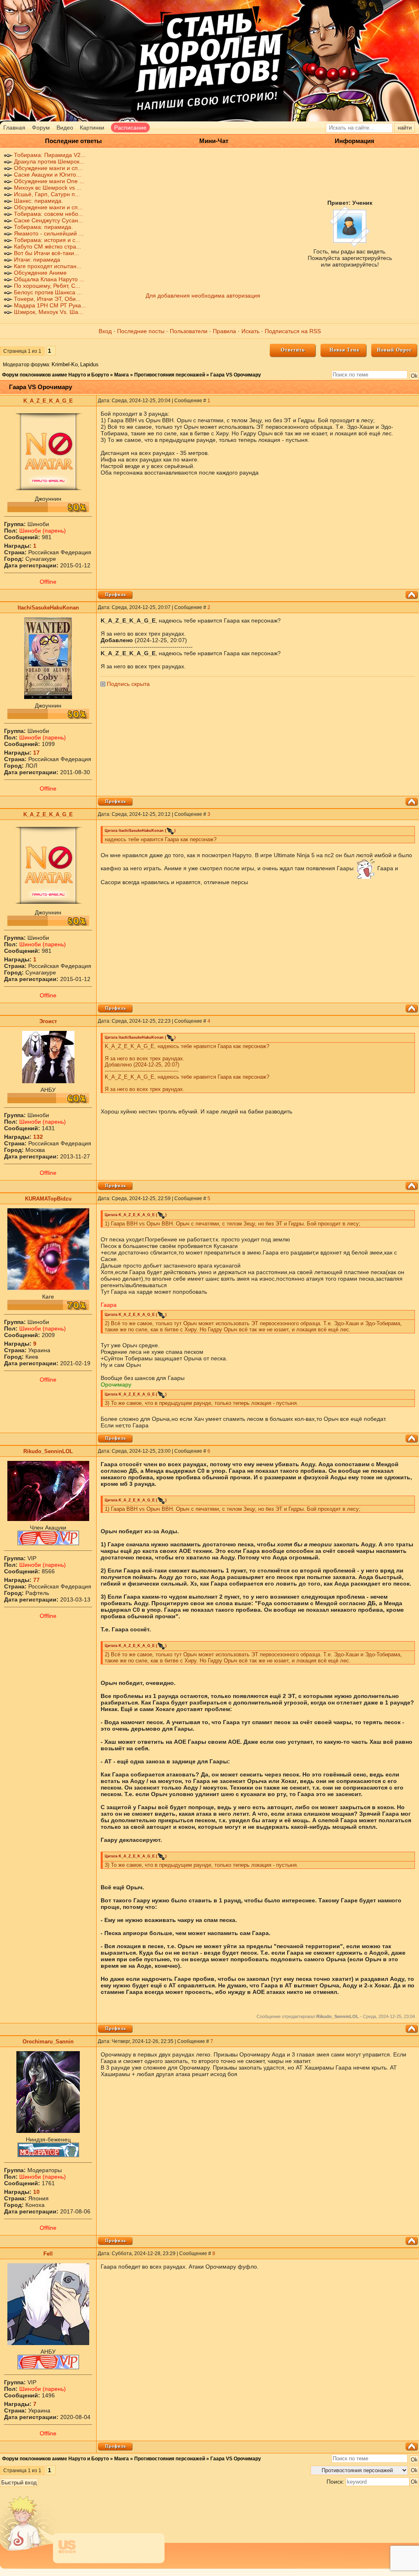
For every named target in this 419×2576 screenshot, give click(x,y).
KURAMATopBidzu (48, 1199)
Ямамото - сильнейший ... (49, 233)
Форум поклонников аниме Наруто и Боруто (55, 375)
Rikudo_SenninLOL (48, 1451)
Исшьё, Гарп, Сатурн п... (47, 194)
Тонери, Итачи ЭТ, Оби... (47, 299)
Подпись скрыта (128, 684)
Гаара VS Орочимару (236, 375)
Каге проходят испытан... (48, 266)
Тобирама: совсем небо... (48, 214)
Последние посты (141, 331)
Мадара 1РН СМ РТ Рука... (50, 305)
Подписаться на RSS (293, 331)
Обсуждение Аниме (40, 273)
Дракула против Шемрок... (49, 161)
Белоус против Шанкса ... (48, 292)
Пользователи (189, 331)
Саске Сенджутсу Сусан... (48, 220)
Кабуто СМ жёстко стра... (47, 246)
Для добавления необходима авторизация (203, 296)
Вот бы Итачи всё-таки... (46, 253)
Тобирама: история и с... (47, 240)
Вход (105, 331)
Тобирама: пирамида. (43, 227)
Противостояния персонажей (170, 375)
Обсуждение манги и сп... (48, 168)
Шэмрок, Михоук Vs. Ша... (48, 312)
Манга (122, 375)
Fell (48, 2254)
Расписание (130, 128)
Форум (41, 128)
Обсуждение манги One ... (49, 181)
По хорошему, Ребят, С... (47, 286)
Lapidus (89, 364)
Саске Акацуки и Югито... (47, 175)
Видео (65, 128)
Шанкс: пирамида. (38, 201)
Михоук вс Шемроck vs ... (48, 188)
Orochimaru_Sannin (48, 2042)
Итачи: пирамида (37, 260)
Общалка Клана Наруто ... (49, 279)
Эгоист (48, 1021)
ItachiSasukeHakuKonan (48, 608)
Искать (250, 331)
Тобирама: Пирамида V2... (50, 155)
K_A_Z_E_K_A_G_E (48, 401)
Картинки (92, 128)
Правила (224, 331)
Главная (14, 128)
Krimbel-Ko (65, 364)
